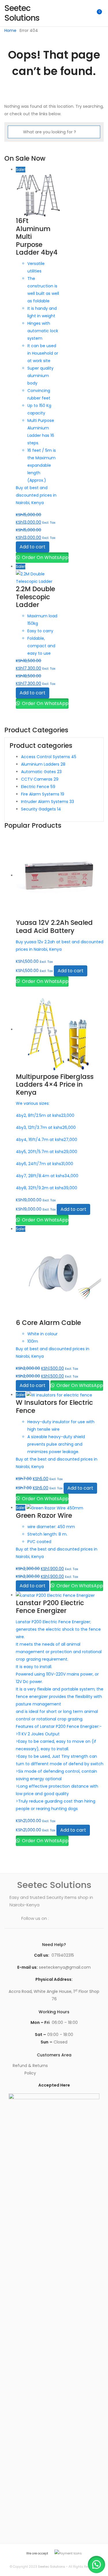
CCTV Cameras (40, 779)
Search (72, 13)
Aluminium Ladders (43, 764)
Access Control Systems (49, 757)
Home (10, 30)
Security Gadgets (41, 809)
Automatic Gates (41, 772)
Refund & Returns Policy (30, 2069)
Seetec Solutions (52, 2567)
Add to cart (33, 547)
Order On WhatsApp (45, 557)
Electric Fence (38, 787)
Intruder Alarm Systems (48, 802)
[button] (96, 2565)
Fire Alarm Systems (43, 794)
